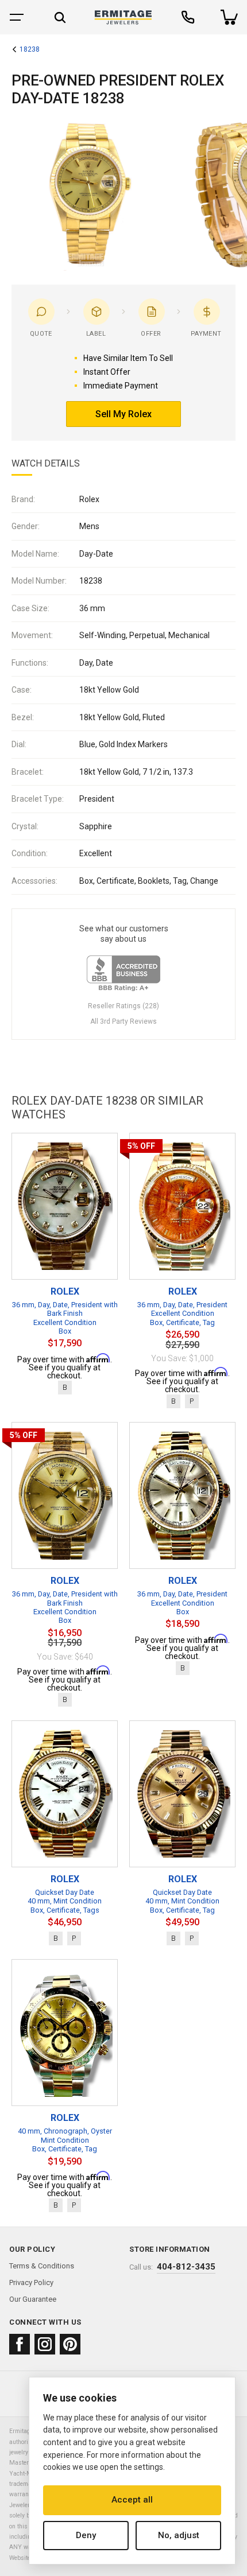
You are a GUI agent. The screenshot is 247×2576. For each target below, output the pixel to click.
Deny (86, 2535)
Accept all (132, 2500)
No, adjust (179, 2535)
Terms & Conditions (42, 2266)
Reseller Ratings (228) (123, 1006)
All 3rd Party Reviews (123, 1021)
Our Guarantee (33, 2299)
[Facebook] (20, 2344)
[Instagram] (45, 2344)
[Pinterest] (70, 2344)
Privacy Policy (31, 2282)
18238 (30, 50)
